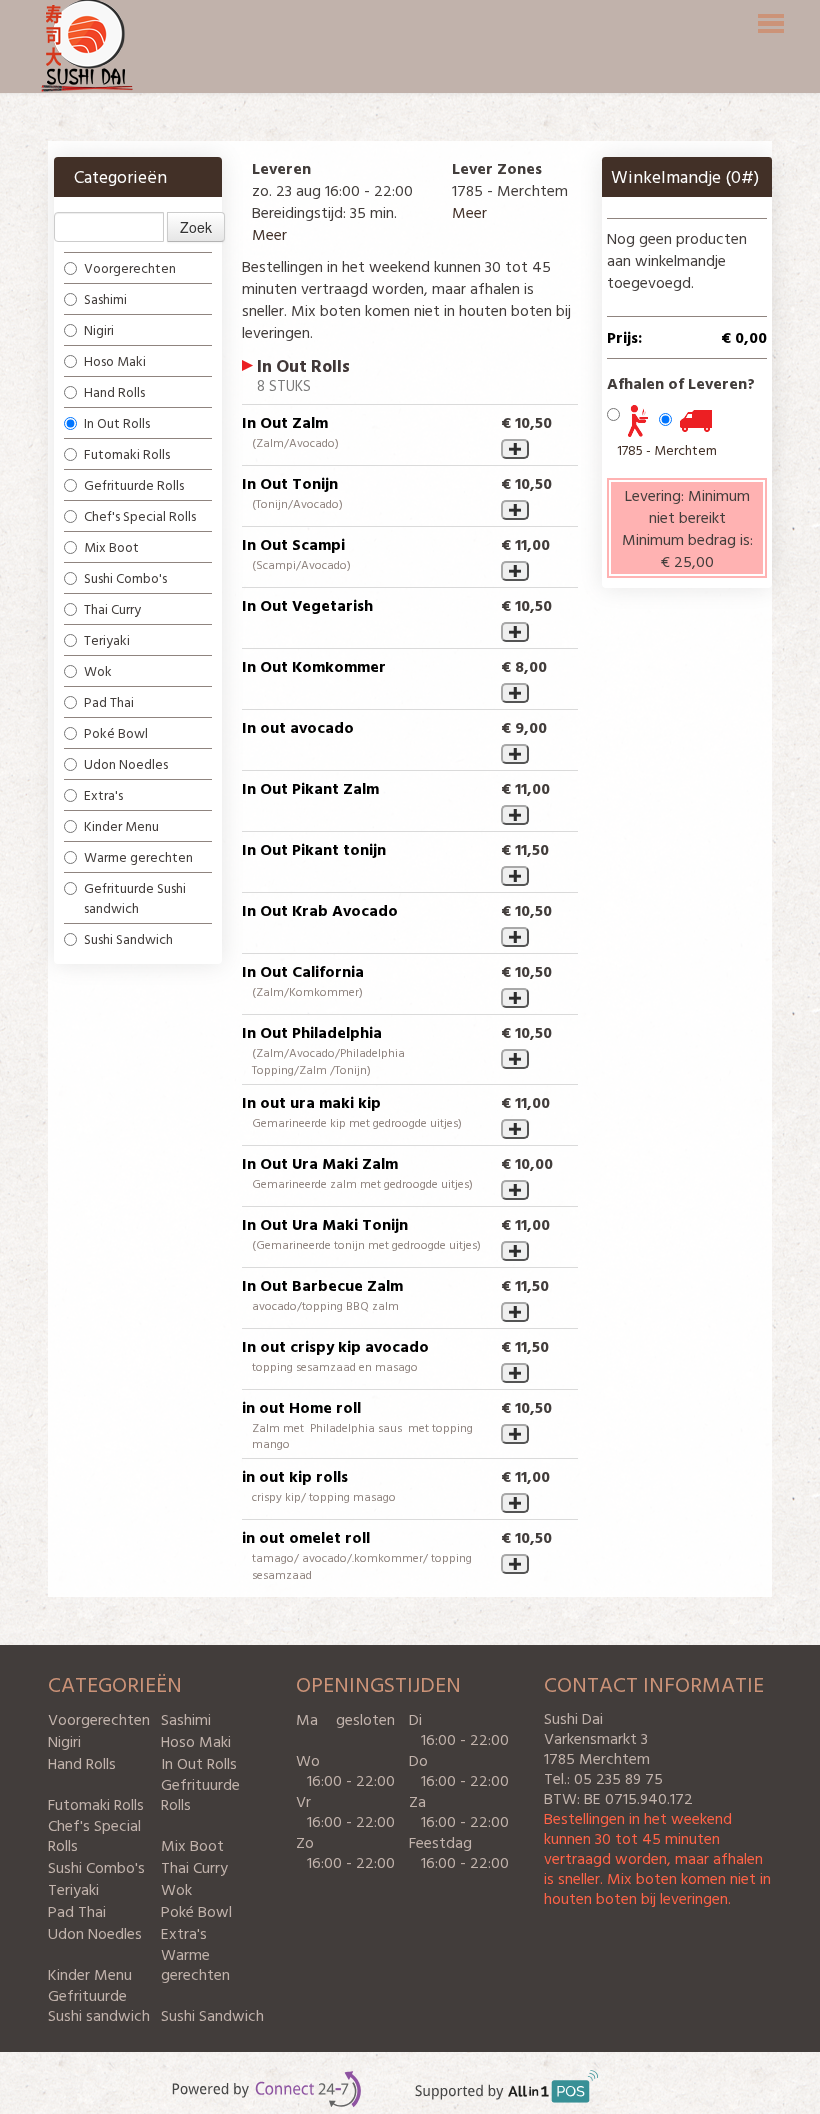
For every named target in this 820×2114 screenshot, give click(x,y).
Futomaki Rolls (127, 453)
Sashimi (105, 298)
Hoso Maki (115, 360)
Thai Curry (112, 608)
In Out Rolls (117, 422)
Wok (98, 670)
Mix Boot (111, 546)
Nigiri (99, 329)
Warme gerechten (140, 856)
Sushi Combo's (125, 577)
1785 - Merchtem (667, 449)
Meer (269, 234)
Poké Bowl (116, 732)
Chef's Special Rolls (140, 515)
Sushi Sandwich (130, 938)
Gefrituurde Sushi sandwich (135, 897)
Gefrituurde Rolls (134, 484)
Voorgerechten (130, 267)
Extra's (103, 794)
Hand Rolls (114, 391)
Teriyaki (107, 639)
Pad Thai (109, 701)
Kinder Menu (121, 825)
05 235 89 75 (618, 1778)
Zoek (196, 227)
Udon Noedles (126, 763)
